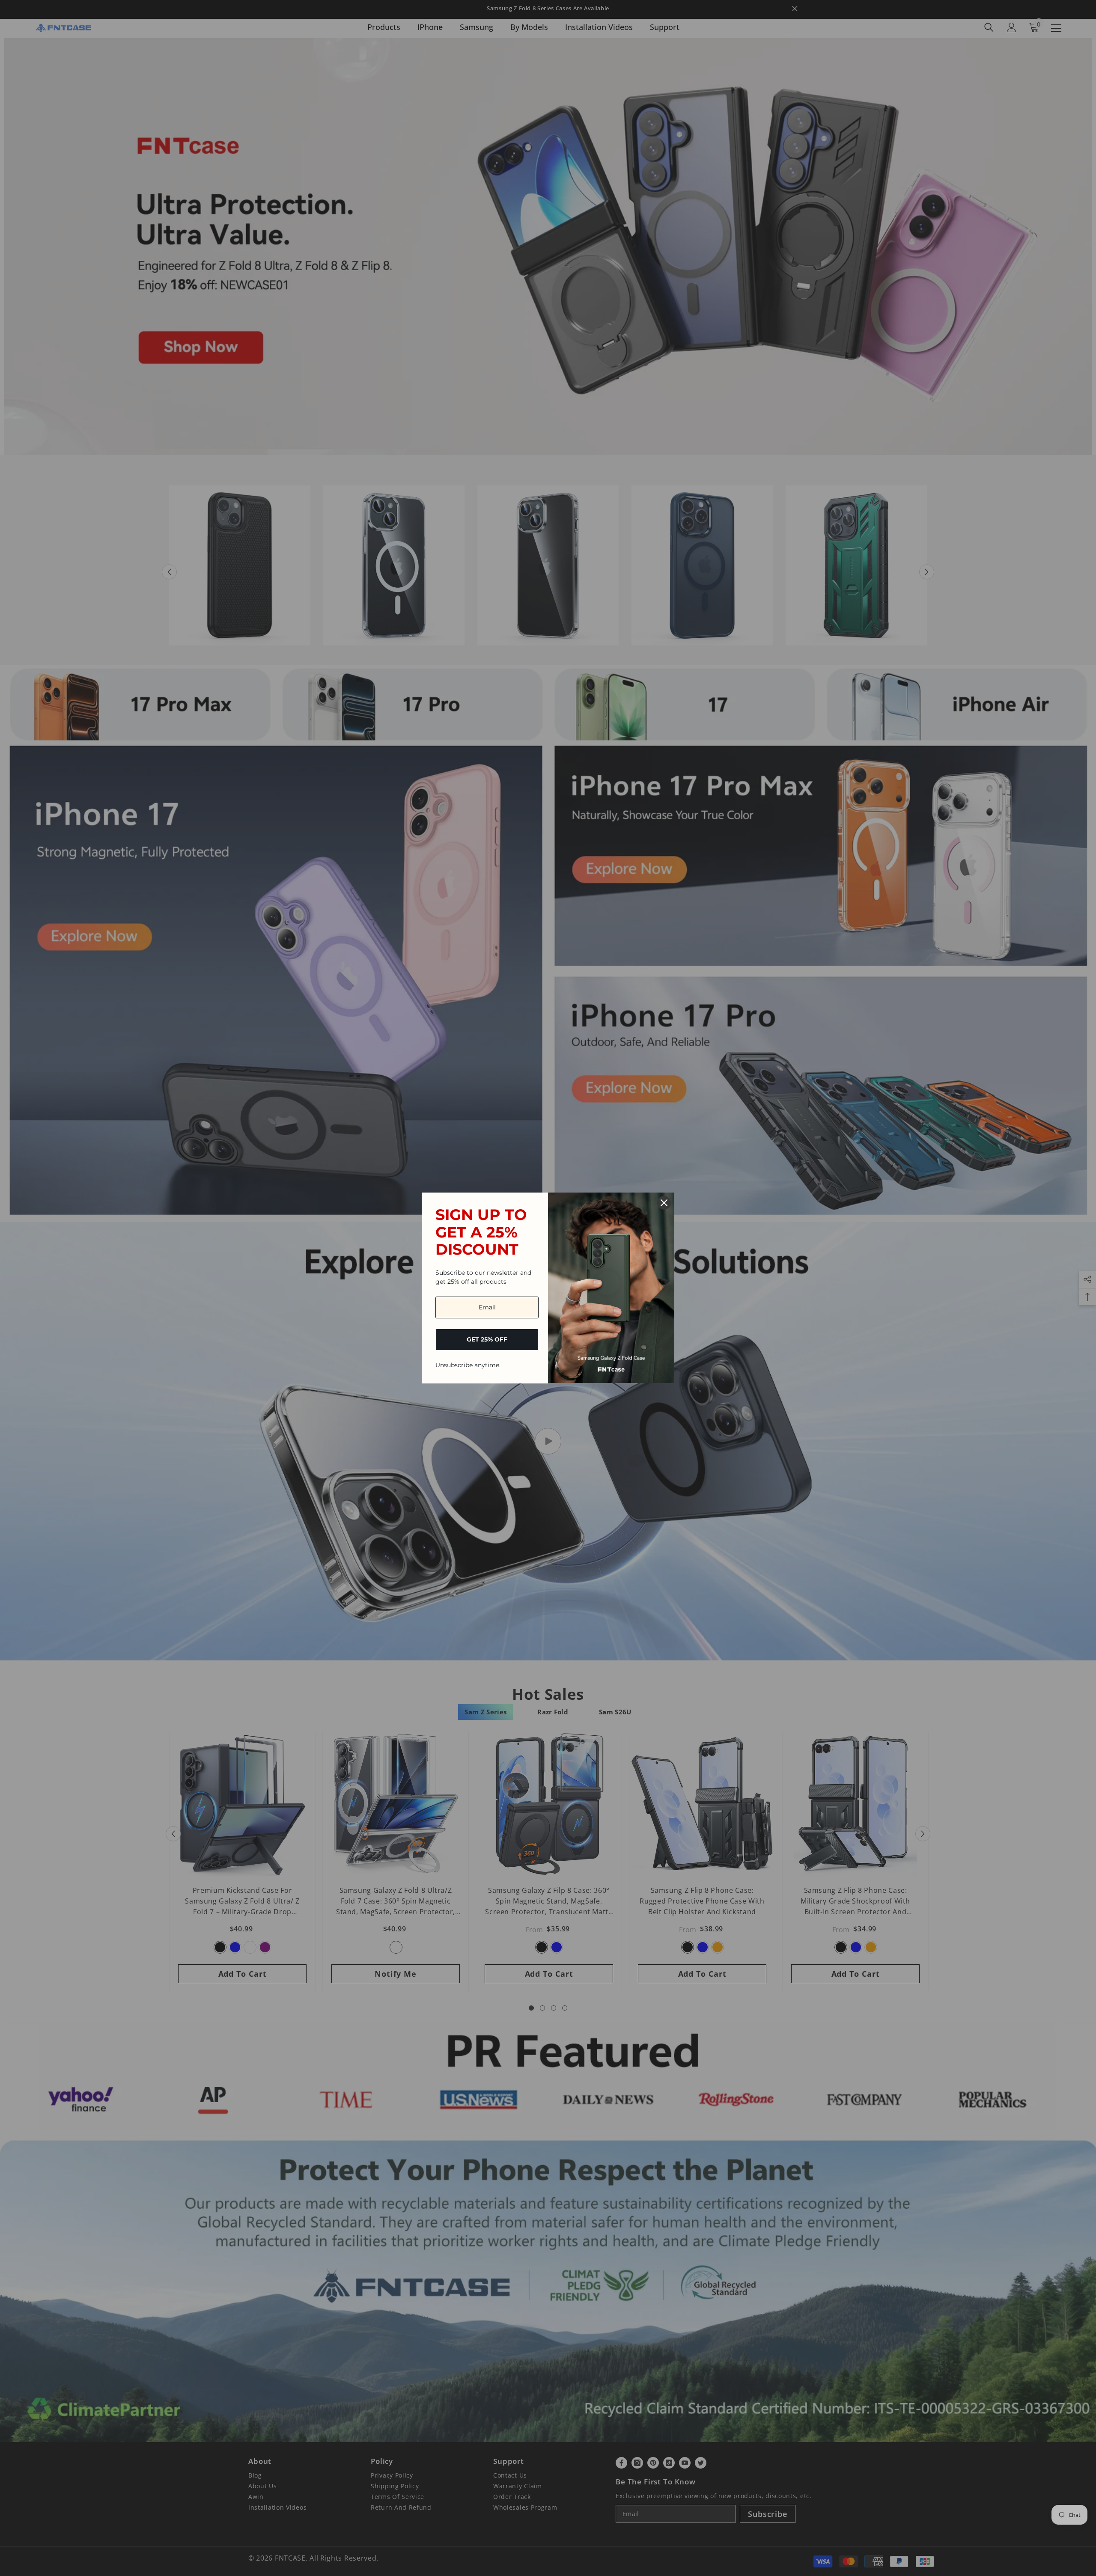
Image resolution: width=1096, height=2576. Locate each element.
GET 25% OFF (487, 1339)
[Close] (664, 1203)
